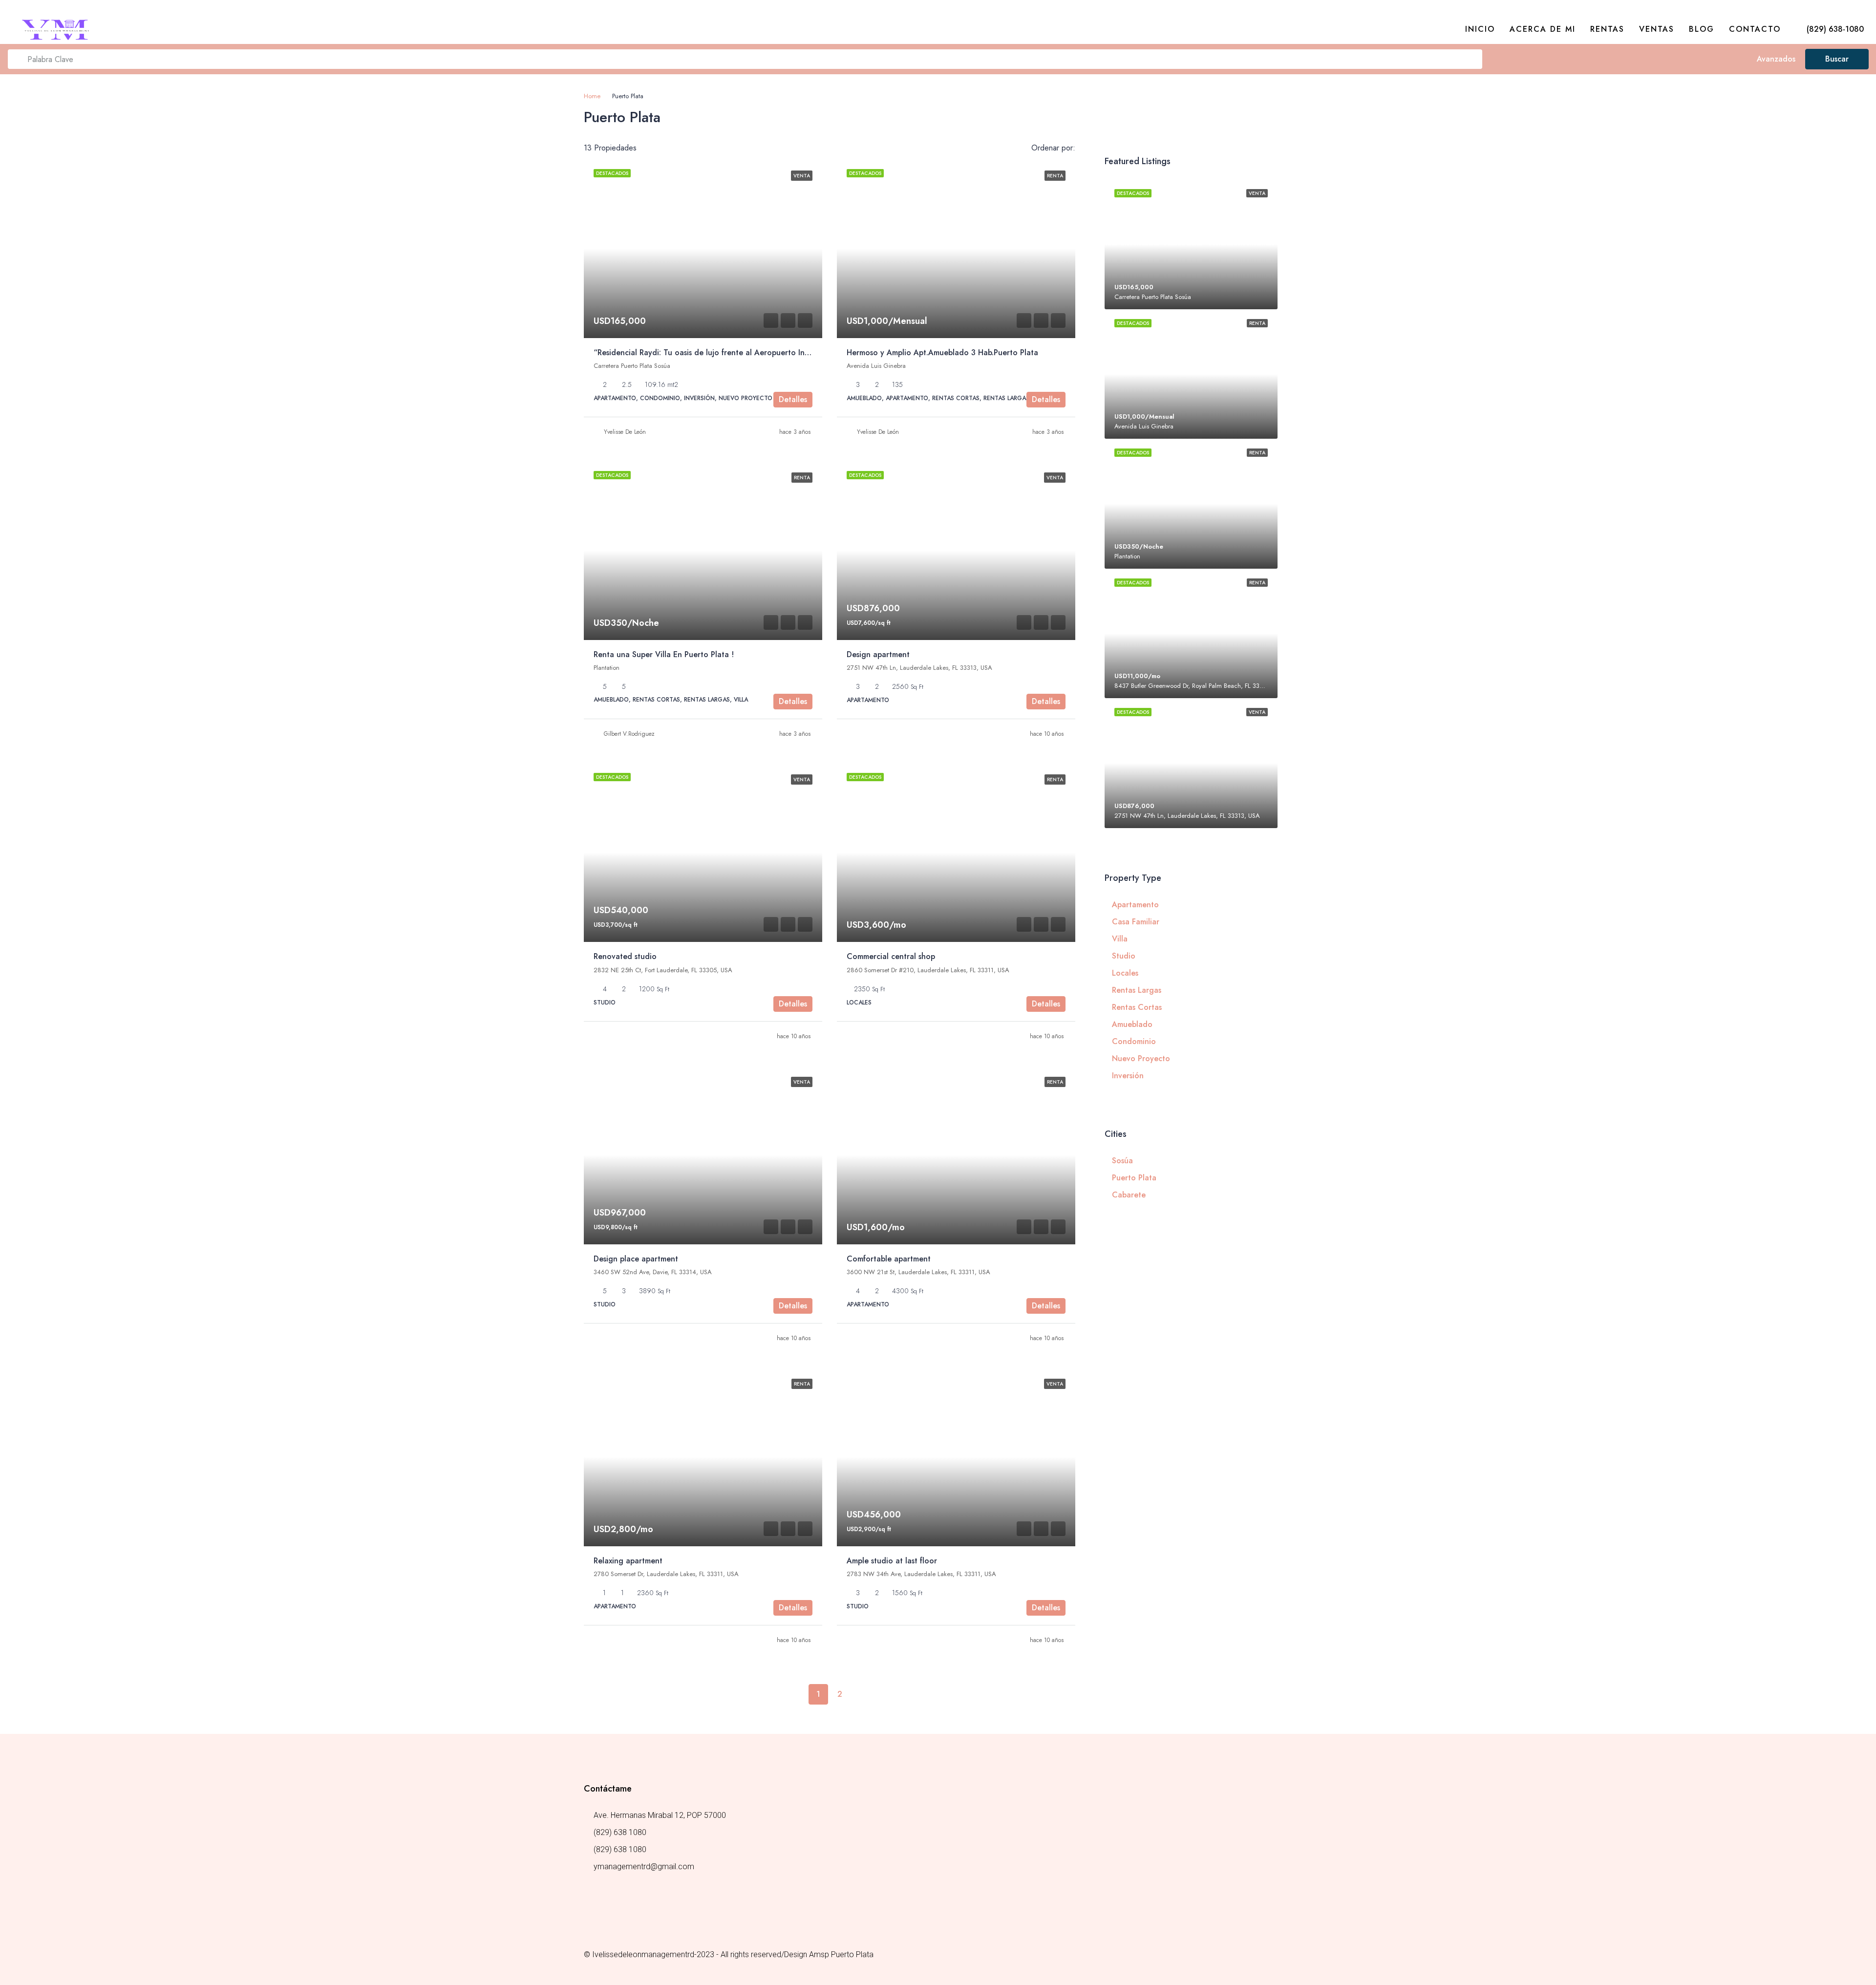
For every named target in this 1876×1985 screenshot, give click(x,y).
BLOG (1702, 29)
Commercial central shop (891, 956)
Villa (1120, 939)
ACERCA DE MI (1543, 29)
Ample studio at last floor (892, 1561)
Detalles (793, 399)
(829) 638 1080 (620, 1832)
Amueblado (1132, 1024)
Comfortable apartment (889, 1259)
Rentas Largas (1137, 990)
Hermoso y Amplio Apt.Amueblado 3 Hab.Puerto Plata (942, 352)
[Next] (861, 1694)
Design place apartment (636, 1259)
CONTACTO (1755, 29)
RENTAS (1607, 29)
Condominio (1134, 1041)
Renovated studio (625, 956)
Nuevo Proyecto (1141, 1058)
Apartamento (1135, 905)
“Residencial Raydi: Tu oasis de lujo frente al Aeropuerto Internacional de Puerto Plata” (751, 352)
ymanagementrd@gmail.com (644, 1867)
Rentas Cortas (1137, 1007)
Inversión (1128, 1076)
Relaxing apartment (628, 1561)
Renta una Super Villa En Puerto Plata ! (664, 654)
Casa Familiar (1136, 922)
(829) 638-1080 (1834, 29)
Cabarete (1129, 1195)
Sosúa (1122, 1161)
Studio (1124, 956)
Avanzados (1775, 59)
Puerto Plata (1134, 1178)
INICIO (1480, 29)
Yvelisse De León (625, 432)
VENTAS (1657, 29)
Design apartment (878, 654)
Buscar (1837, 59)
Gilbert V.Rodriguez (629, 734)
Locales (1125, 973)
